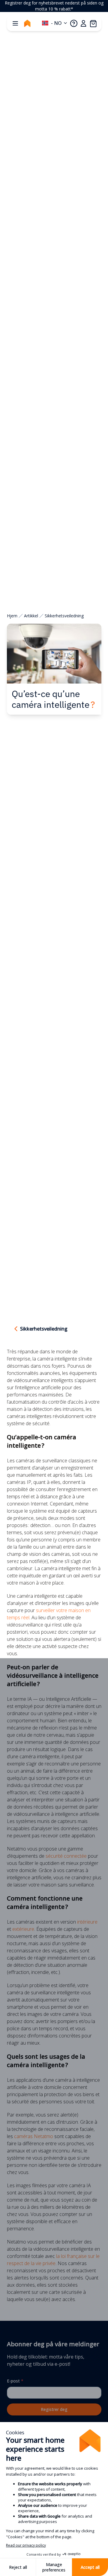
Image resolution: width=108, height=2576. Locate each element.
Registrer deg (54, 2409)
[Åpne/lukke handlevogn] (93, 23)
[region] (54, 6)
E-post (15, 2381)
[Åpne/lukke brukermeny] (83, 23)
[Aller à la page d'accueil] (27, 23)
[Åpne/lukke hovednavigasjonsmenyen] (15, 23)
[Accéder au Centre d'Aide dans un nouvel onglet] (74, 23)
